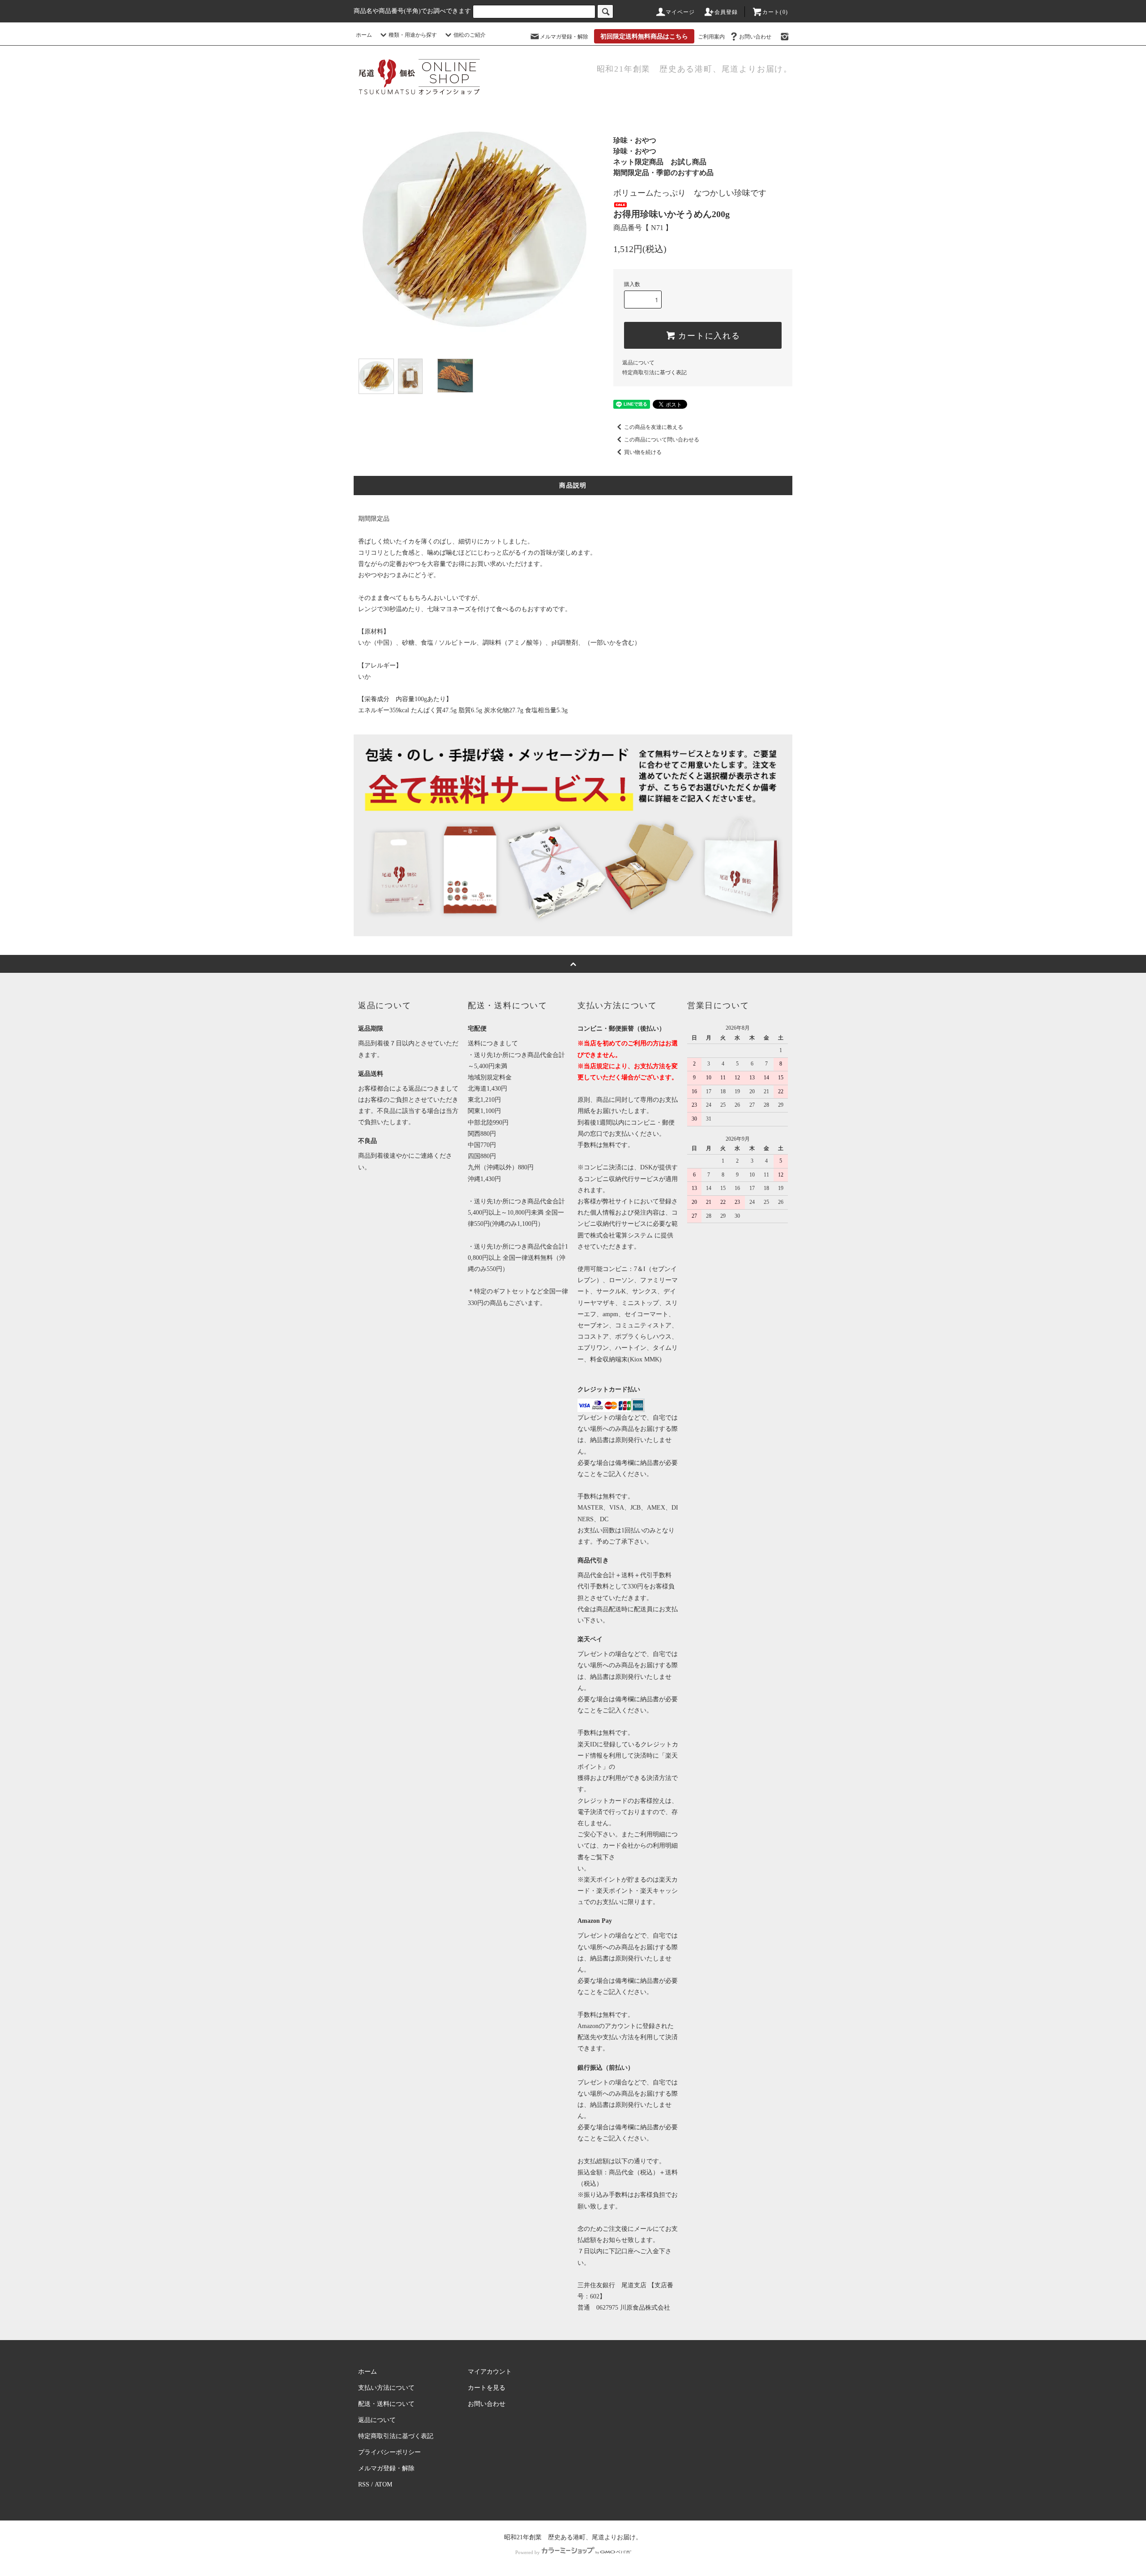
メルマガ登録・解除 (564, 37)
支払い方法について (386, 2388)
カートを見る (487, 2388)
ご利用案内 (711, 37)
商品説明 (573, 486)
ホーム (364, 35)
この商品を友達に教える (654, 427)
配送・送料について (386, 2404)
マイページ (680, 12)
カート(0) (775, 12)
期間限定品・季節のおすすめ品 (663, 173)
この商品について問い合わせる (662, 440)
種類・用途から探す (413, 35)
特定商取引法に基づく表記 (654, 372)
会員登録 (726, 12)
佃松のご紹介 (470, 35)
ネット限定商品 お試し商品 (660, 162)
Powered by (528, 2552)
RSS (364, 2484)
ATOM (383, 2484)
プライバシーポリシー (389, 2452)
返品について (638, 363)
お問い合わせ (755, 37)
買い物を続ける (643, 452)
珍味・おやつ (635, 140)
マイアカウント (490, 2372)
